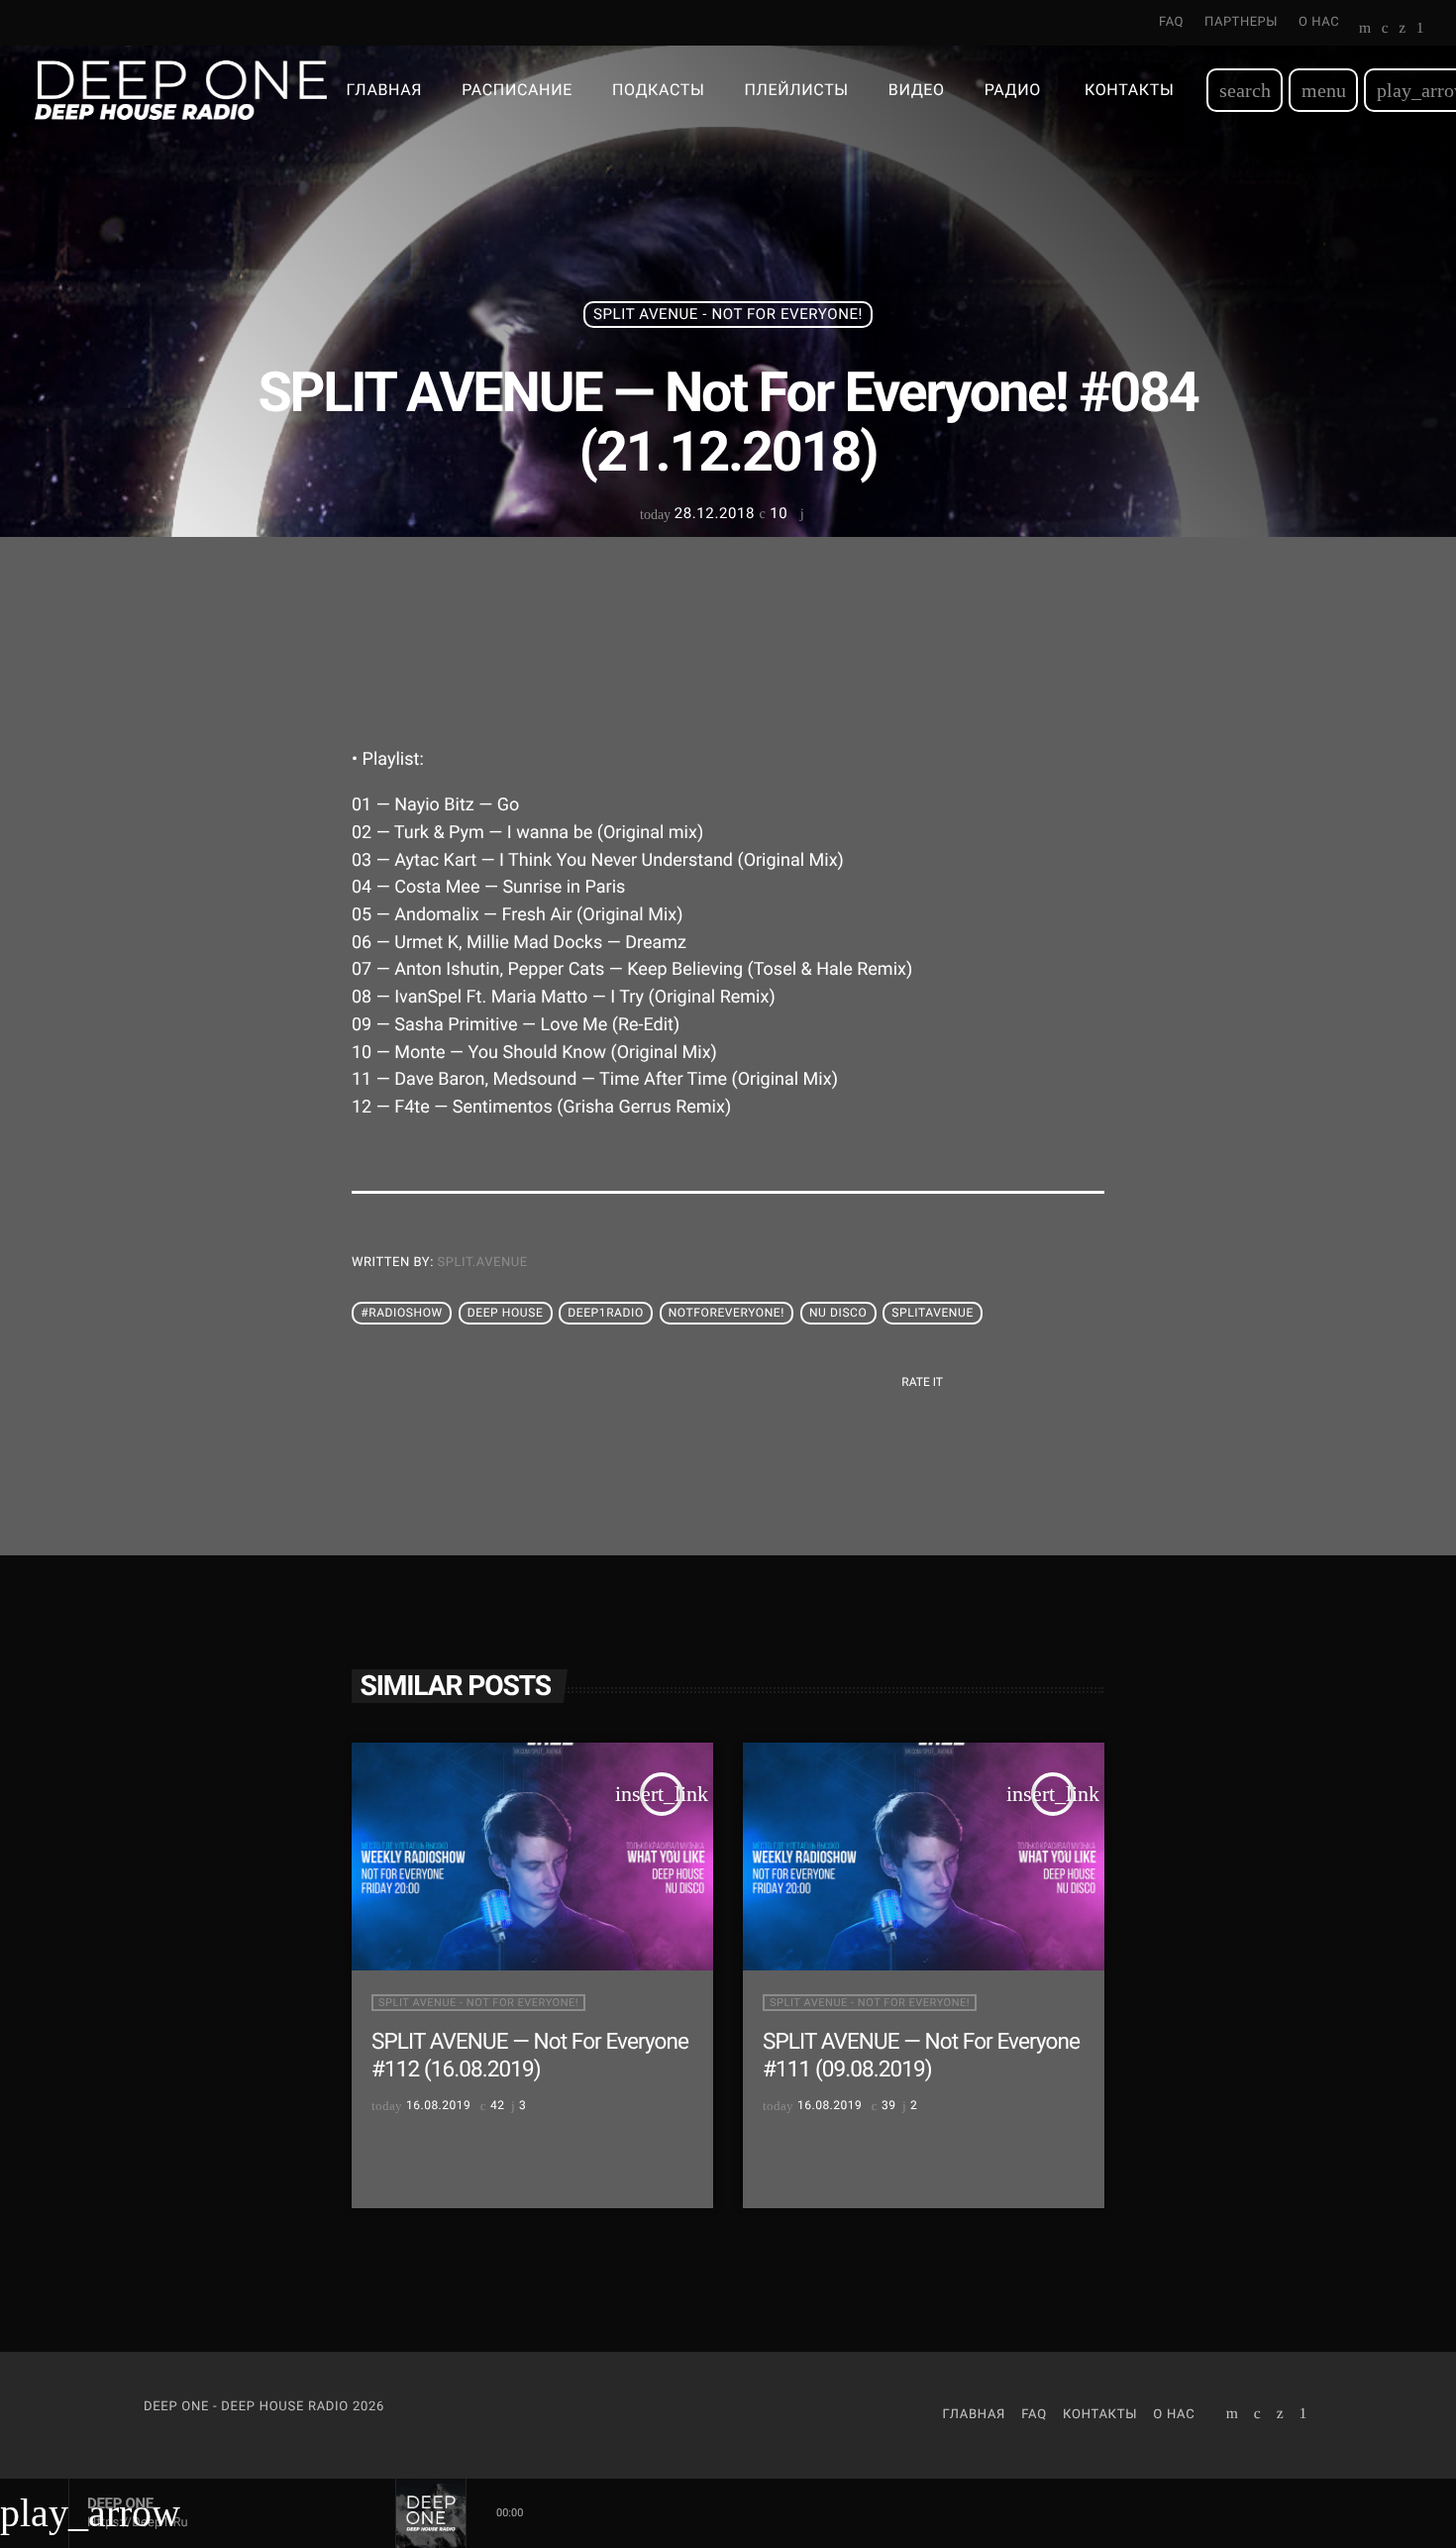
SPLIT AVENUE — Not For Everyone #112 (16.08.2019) (530, 2056)
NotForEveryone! (727, 1314)
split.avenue (483, 1263)
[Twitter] (1402, 30)
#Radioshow (402, 1314)
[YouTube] (1365, 30)
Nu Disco (838, 1314)
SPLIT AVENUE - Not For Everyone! (728, 314)
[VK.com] (1385, 30)
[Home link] (181, 90)
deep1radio (605, 1314)
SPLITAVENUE (933, 1314)
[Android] (1420, 30)
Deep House (506, 1314)
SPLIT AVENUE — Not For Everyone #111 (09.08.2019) (921, 2056)
